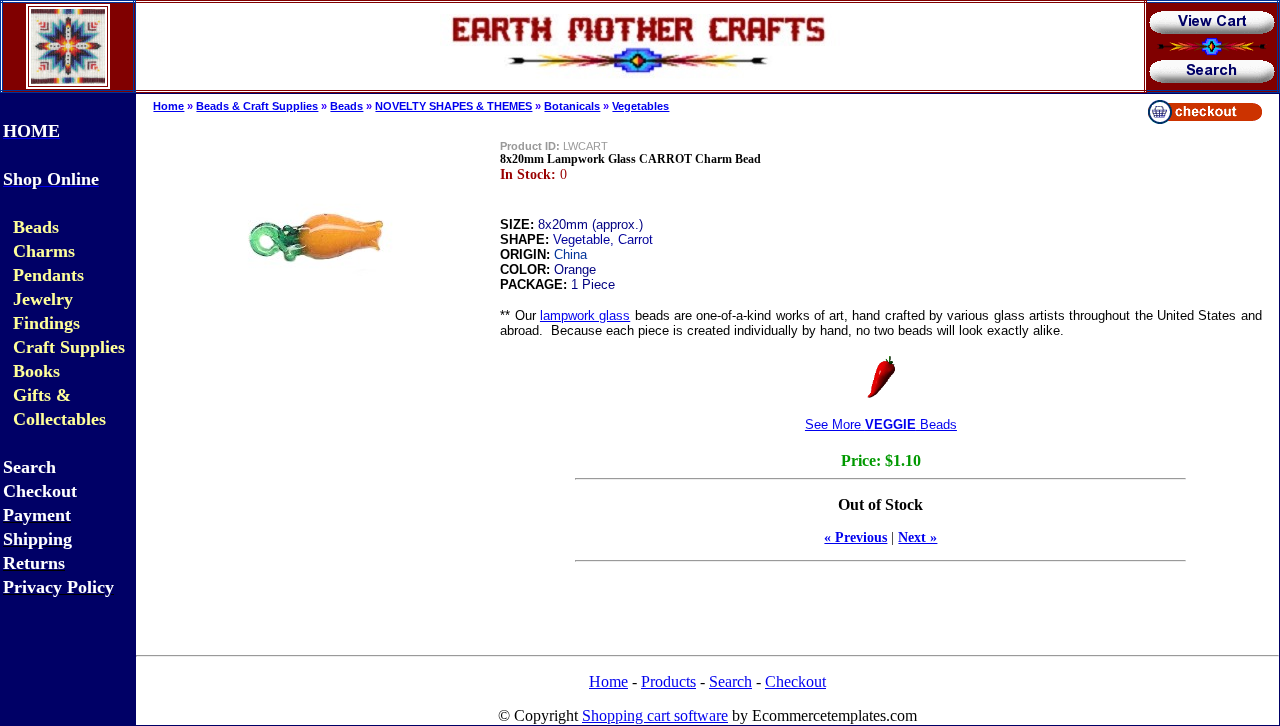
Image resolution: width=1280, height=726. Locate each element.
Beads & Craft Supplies (257, 106)
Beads (346, 106)
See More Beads (881, 424)
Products (668, 681)
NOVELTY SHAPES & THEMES (453, 106)
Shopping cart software (655, 715)
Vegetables (640, 106)
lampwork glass (585, 315)
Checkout (795, 681)
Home (168, 106)
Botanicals (572, 106)
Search (730, 681)
